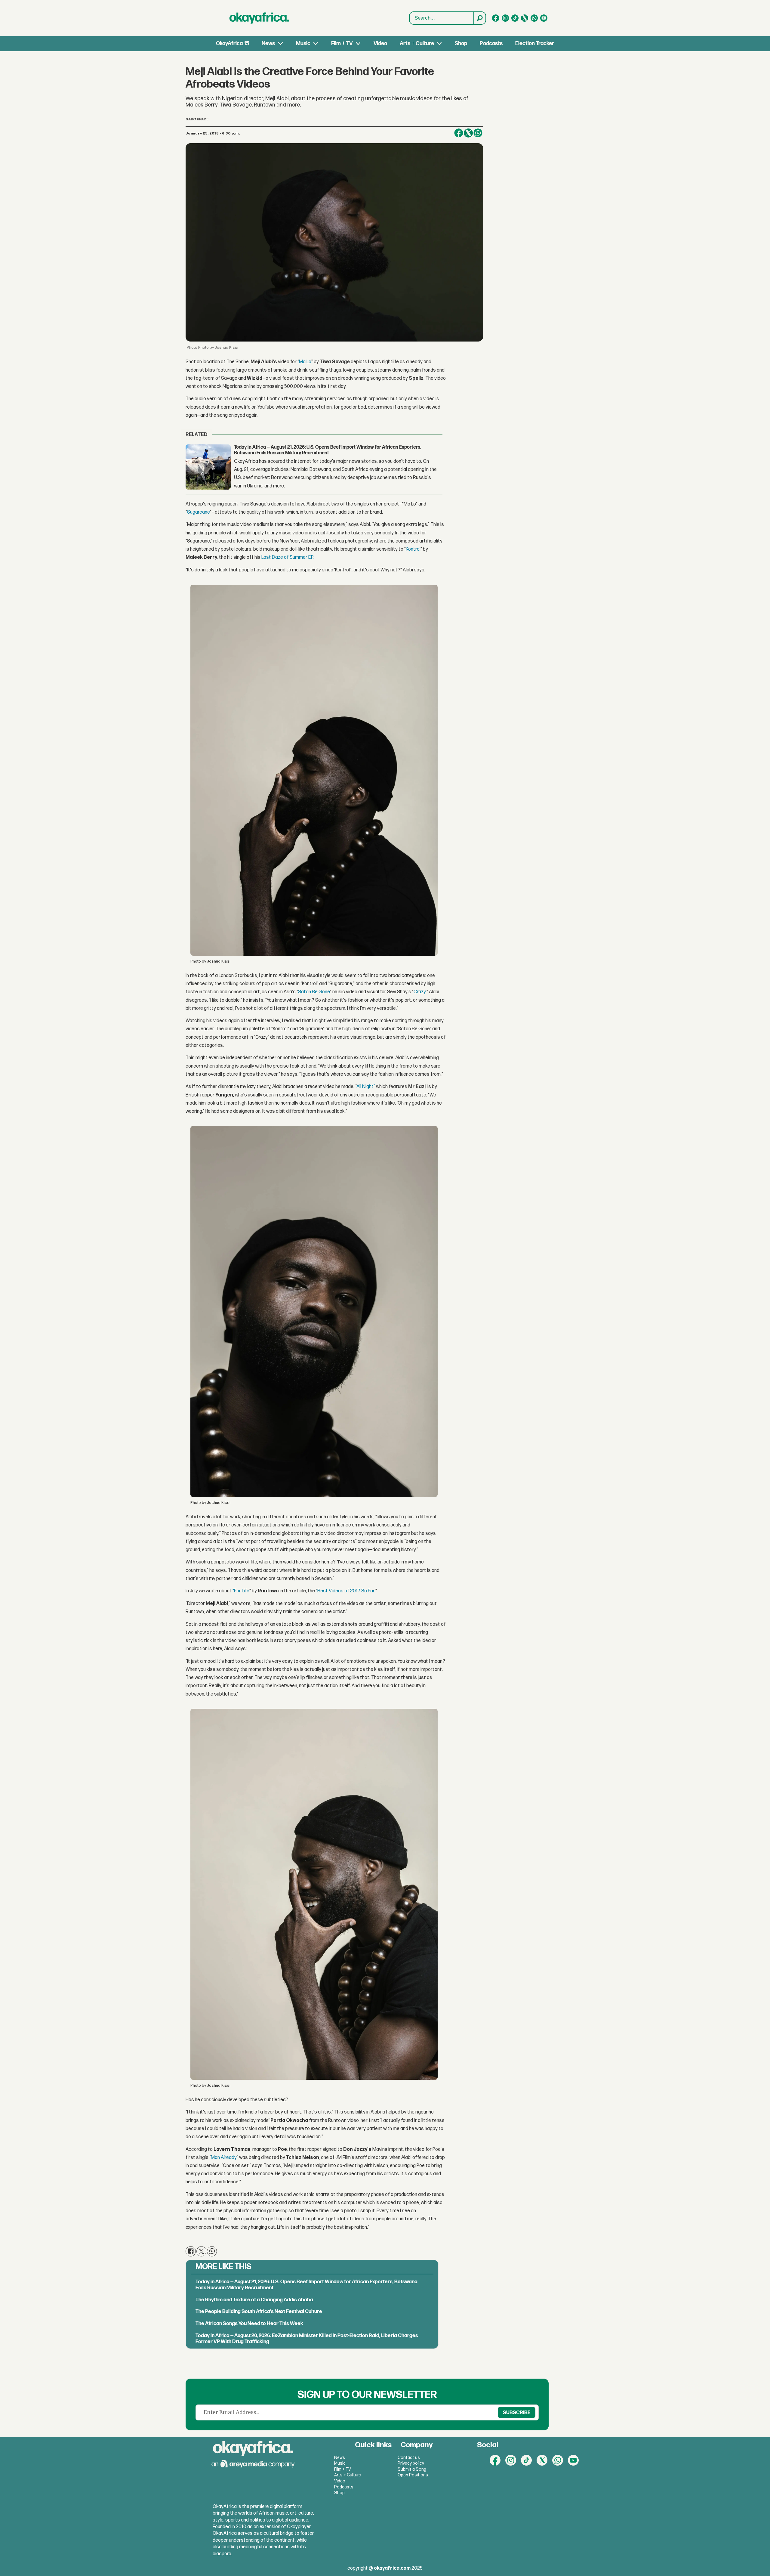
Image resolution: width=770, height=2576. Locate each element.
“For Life (241, 1591)
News (268, 43)
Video (380, 43)
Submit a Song (412, 2469)
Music (303, 43)
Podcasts (491, 43)
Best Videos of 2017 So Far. (346, 1591)
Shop (461, 43)
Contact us (409, 2458)
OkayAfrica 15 (233, 43)
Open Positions (413, 2475)
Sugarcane (199, 512)
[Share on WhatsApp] (212, 2251)
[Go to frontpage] (259, 18)
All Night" (366, 1087)
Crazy (420, 992)
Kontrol (413, 549)
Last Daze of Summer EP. (288, 557)
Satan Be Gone (314, 992)
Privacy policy (411, 2463)
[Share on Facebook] (459, 133)
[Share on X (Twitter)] (468, 133)
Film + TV (342, 43)
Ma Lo (305, 362)
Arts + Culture (417, 43)
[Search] (479, 18)
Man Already (224, 2158)
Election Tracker (535, 43)
